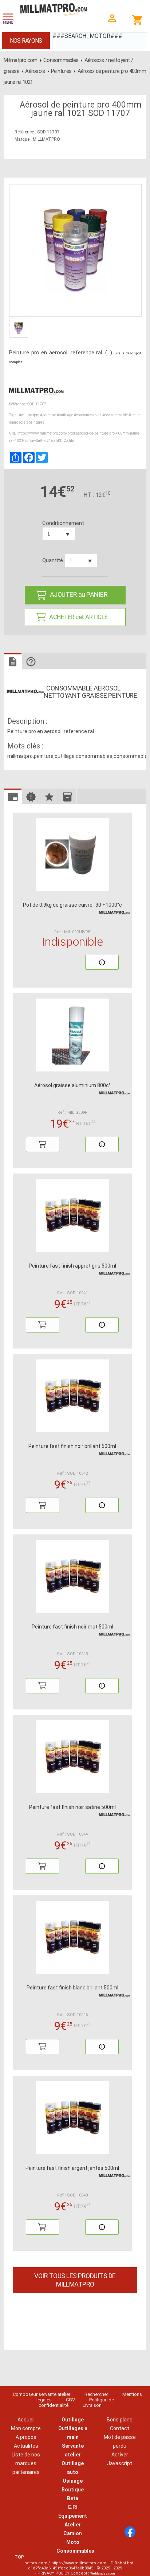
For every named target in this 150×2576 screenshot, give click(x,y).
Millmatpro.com (21, 60)
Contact (120, 2428)
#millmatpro (29, 415)
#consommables (88, 415)
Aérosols (35, 71)
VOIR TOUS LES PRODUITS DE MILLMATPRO (75, 2280)
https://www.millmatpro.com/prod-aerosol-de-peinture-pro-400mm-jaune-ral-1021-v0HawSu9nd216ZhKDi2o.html (75, 437)
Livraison (92, 2405)
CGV (70, 2400)
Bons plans (120, 2420)
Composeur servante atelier (42, 2394)
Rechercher (96, 2394)
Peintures (61, 71)
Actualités (26, 2446)
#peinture (48, 415)
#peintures (35, 422)
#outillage (65, 415)
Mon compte (26, 2428)
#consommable (115, 415)
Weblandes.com (103, 2573)
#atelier (135, 415)
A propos (26, 2437)
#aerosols (17, 422)
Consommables (61, 60)
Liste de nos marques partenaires (26, 2463)
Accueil (26, 2420)
